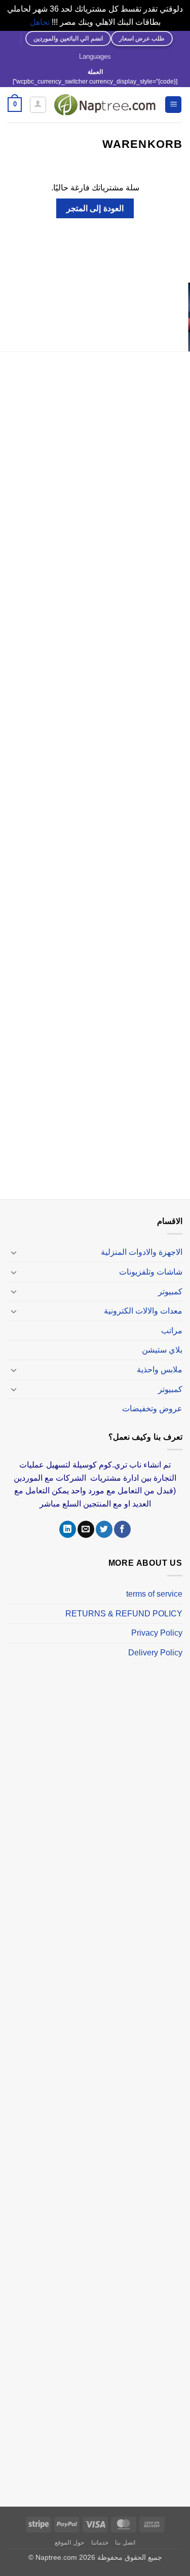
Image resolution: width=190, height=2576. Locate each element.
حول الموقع (69, 2543)
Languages (95, 56)
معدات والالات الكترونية (143, 1311)
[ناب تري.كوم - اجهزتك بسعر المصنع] (105, 105)
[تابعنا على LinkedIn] (68, 1529)
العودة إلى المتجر (95, 208)
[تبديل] (14, 1252)
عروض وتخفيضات (152, 1409)
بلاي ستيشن (162, 1350)
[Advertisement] (95, 777)
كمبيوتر (170, 1292)
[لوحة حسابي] (38, 105)
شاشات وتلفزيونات (151, 1272)
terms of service (154, 1594)
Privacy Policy (157, 1633)
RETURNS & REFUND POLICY (124, 1614)
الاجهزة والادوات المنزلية (142, 1252)
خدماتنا (100, 2543)
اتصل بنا (125, 2543)
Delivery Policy (155, 1653)
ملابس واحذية (160, 1370)
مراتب (172, 1331)
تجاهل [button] (40, 22)
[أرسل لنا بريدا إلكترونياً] (86, 1529)
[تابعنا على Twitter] (104, 1529)
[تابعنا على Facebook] (122, 1529)
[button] (173, 105)
